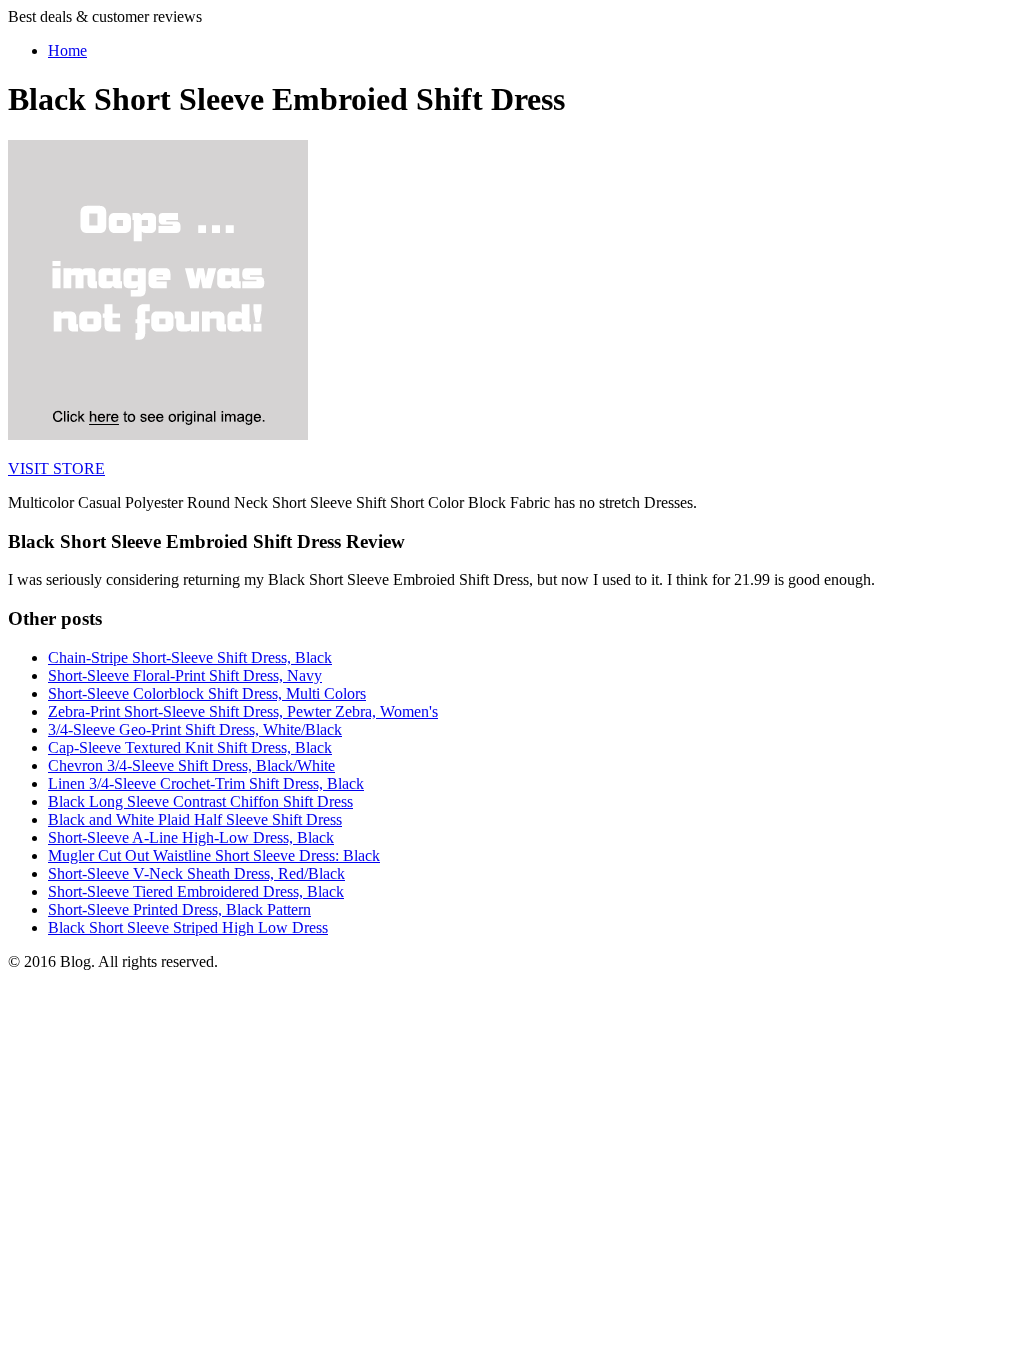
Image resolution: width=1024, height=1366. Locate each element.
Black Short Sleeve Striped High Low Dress (188, 927)
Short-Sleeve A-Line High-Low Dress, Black (191, 837)
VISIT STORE (56, 468)
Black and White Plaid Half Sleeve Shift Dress (195, 819)
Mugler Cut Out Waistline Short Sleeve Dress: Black (214, 855)
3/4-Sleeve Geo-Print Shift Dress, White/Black (195, 729)
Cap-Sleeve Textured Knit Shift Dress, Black (190, 747)
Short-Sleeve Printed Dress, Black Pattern (179, 909)
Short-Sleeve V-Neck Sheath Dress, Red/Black (196, 873)
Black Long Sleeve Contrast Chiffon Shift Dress (200, 801)
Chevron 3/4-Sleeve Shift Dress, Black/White (191, 765)
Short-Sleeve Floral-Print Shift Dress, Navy (185, 675)
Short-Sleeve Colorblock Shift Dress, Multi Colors (207, 693)
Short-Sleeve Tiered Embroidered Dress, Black (196, 891)
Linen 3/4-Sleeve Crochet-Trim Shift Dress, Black (206, 783)
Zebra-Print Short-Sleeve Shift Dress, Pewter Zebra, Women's (243, 711)
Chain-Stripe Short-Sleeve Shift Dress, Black (190, 657)
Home (67, 50)
